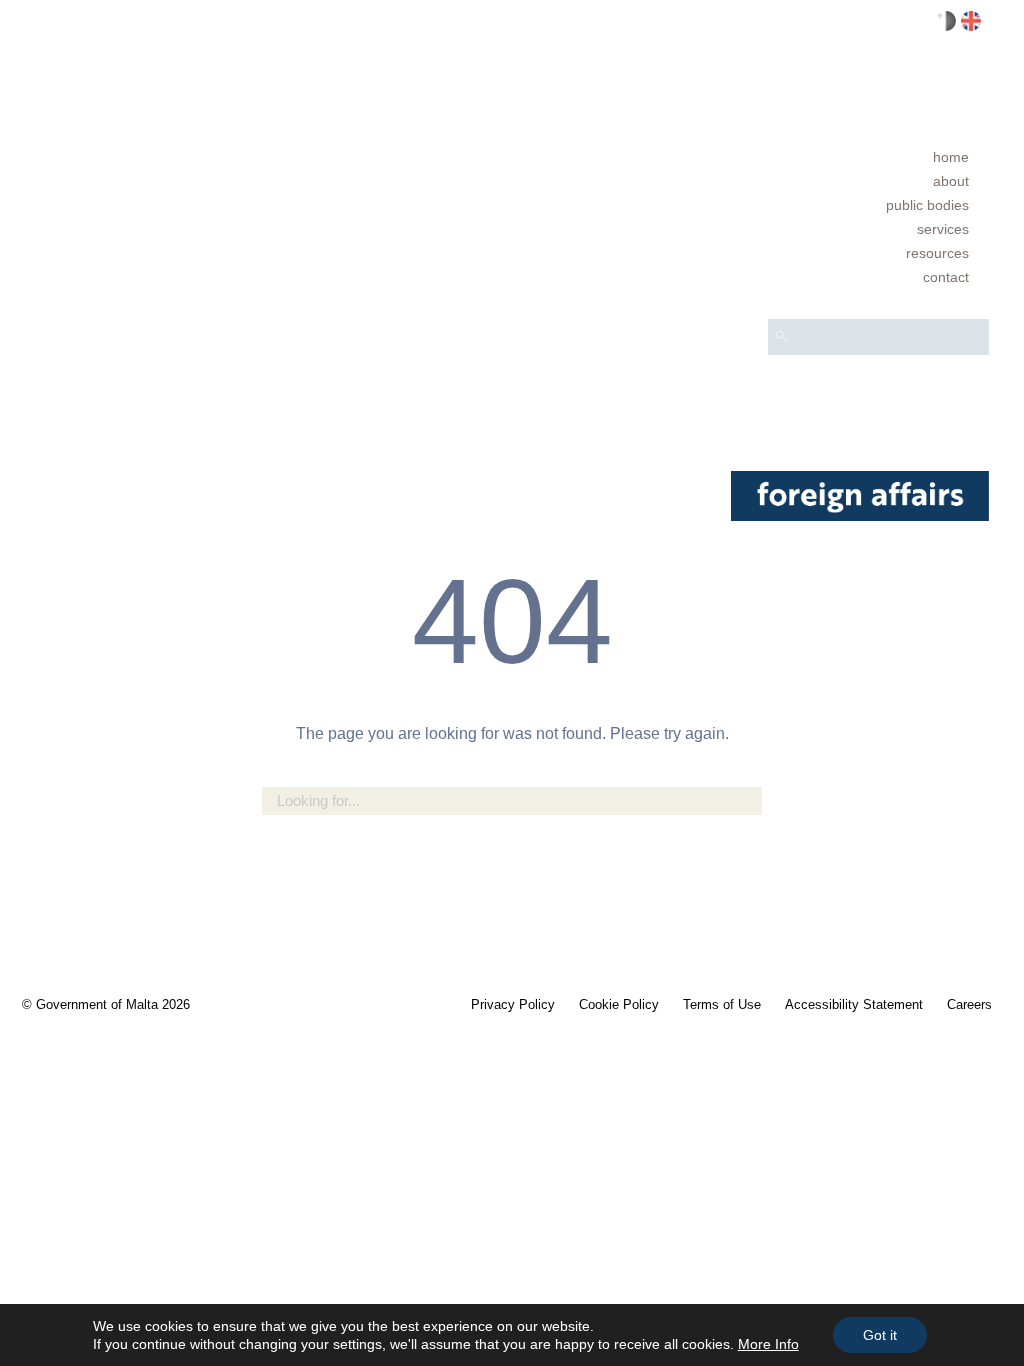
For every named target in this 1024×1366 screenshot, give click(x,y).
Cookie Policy (619, 1004)
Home (951, 157)
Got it (880, 1335)
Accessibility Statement (854, 1004)
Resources (937, 253)
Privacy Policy (513, 1004)
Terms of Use (722, 1004)
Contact (946, 277)
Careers (969, 1004)
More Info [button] (768, 1344)
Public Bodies (927, 205)
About (951, 181)
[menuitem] (878, 157)
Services (943, 229)
